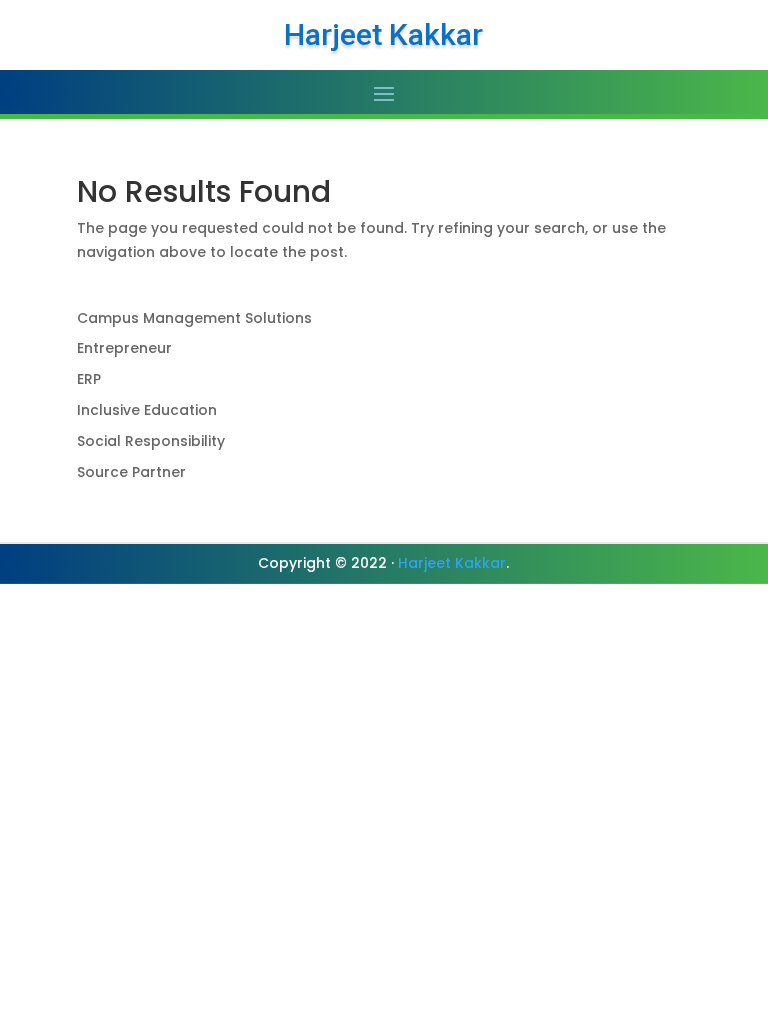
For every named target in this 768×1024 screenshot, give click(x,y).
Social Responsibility (151, 441)
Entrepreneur (124, 348)
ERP (89, 379)
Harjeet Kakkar (452, 563)
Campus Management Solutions (194, 318)
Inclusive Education (147, 410)
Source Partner (131, 472)
